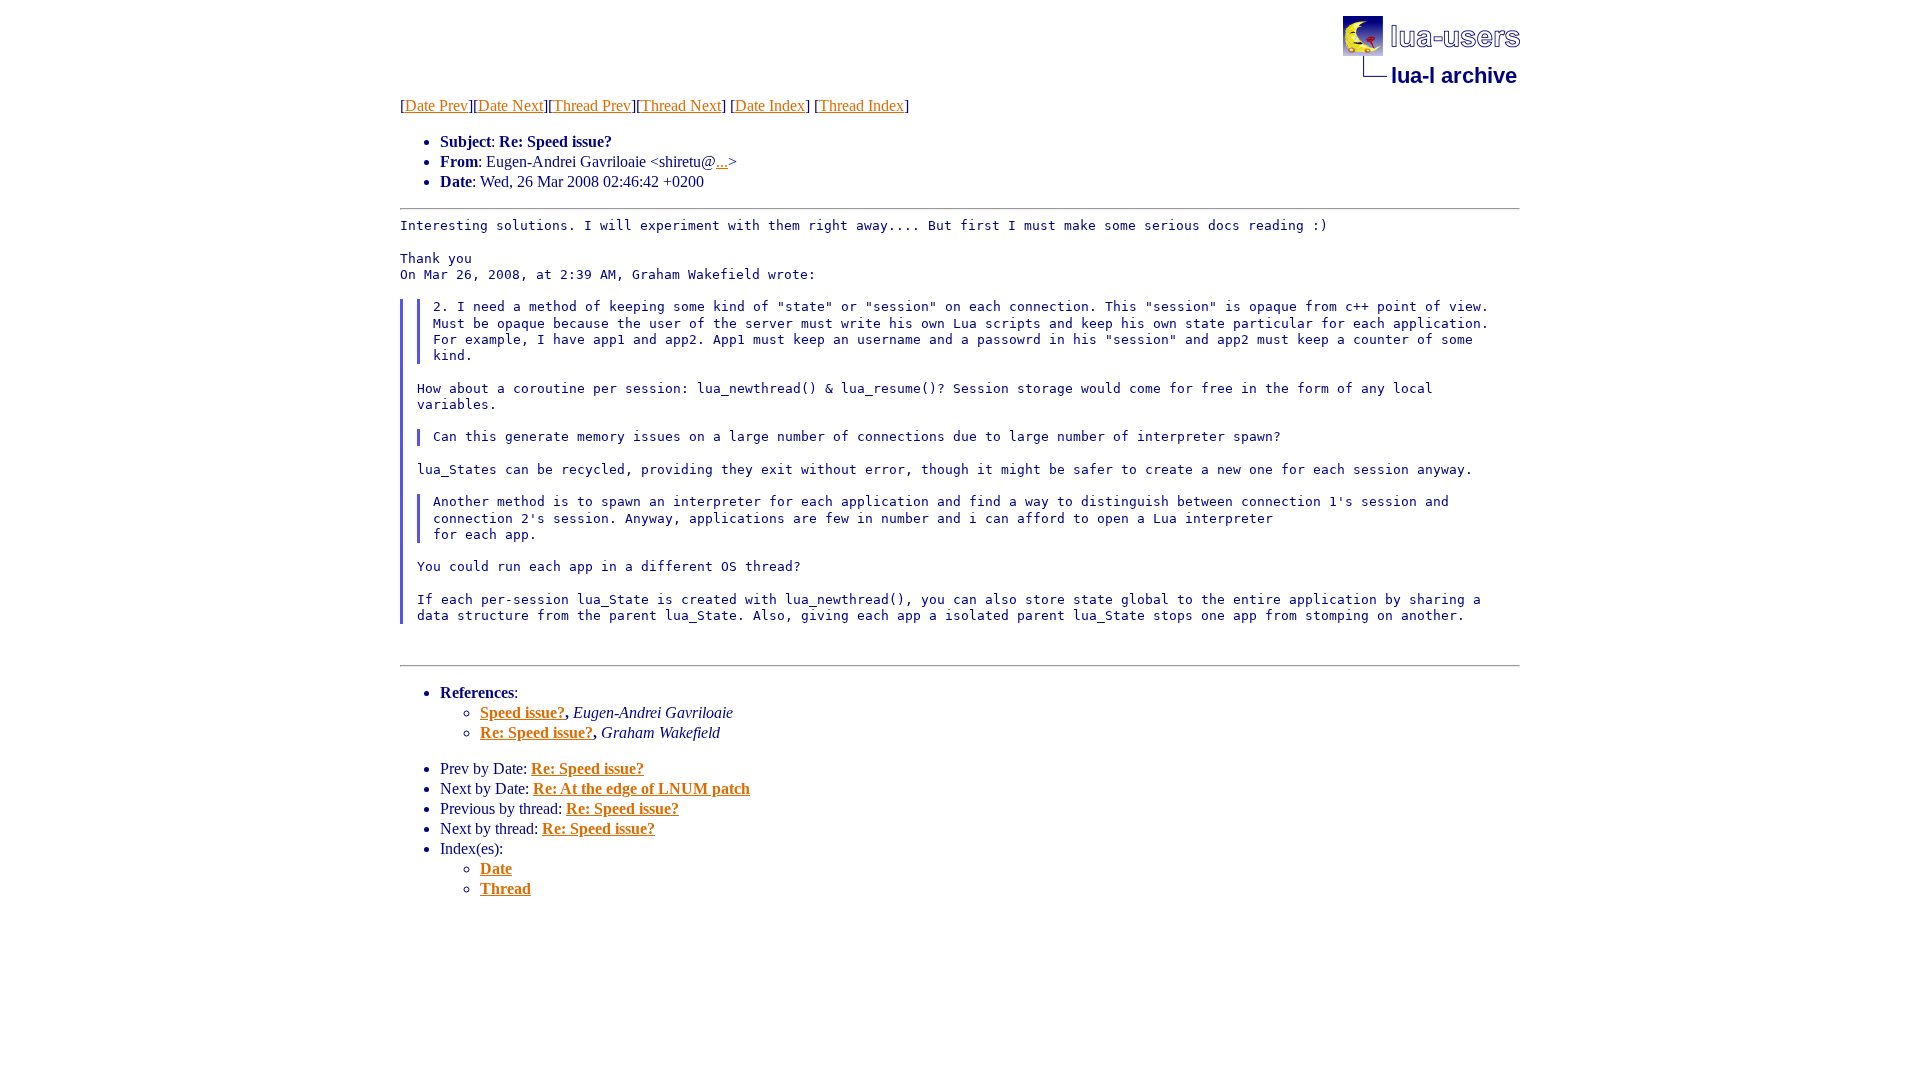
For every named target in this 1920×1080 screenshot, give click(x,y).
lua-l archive (1454, 75)
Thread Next (681, 105)
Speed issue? (522, 712)
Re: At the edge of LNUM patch (641, 788)
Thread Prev (592, 105)
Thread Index (861, 105)
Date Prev (436, 105)
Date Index (770, 105)
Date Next (510, 105)
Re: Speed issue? (536, 732)
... (722, 161)
